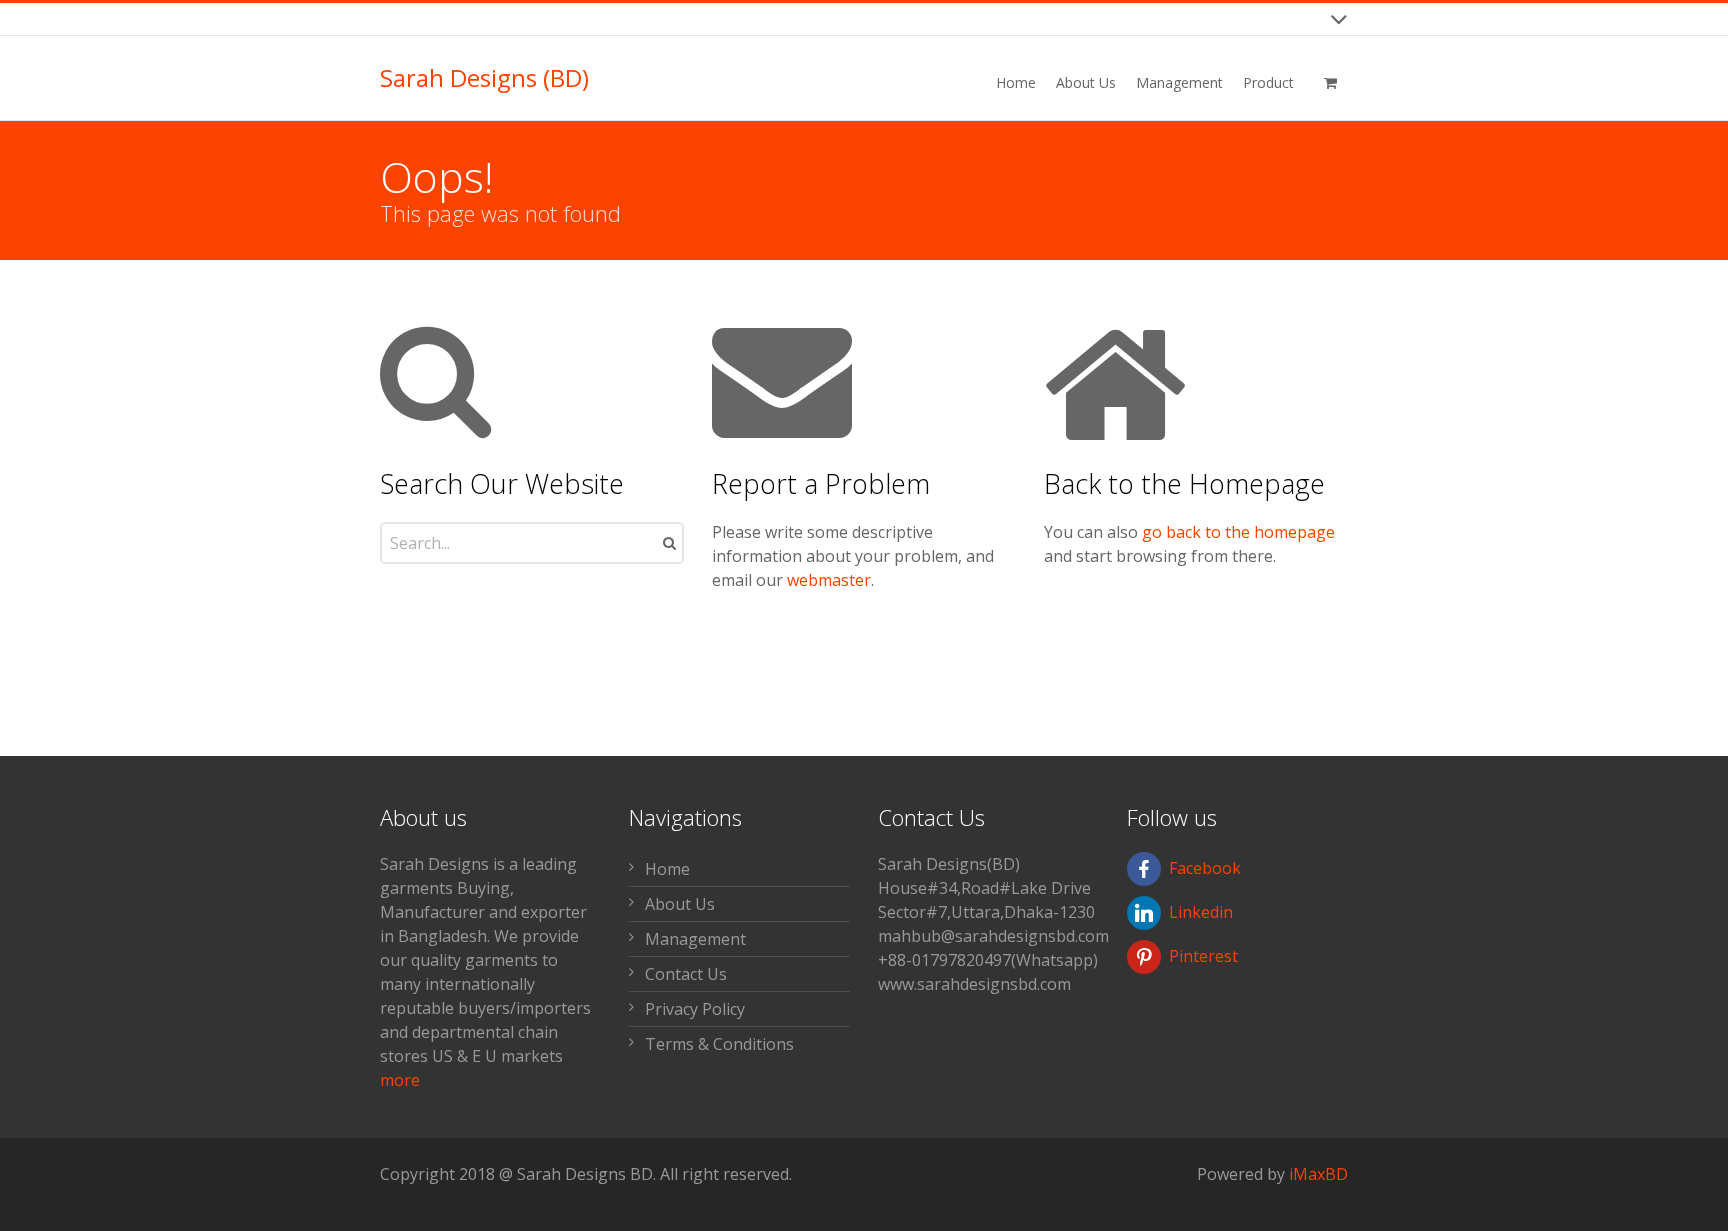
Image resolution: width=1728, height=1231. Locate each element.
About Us (680, 904)
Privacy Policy (695, 1009)
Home (667, 869)
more (400, 1080)
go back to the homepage (1238, 532)
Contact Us (686, 974)
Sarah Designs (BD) (484, 78)
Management (695, 939)
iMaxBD (1318, 1174)
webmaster (829, 580)
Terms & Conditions (719, 1044)
